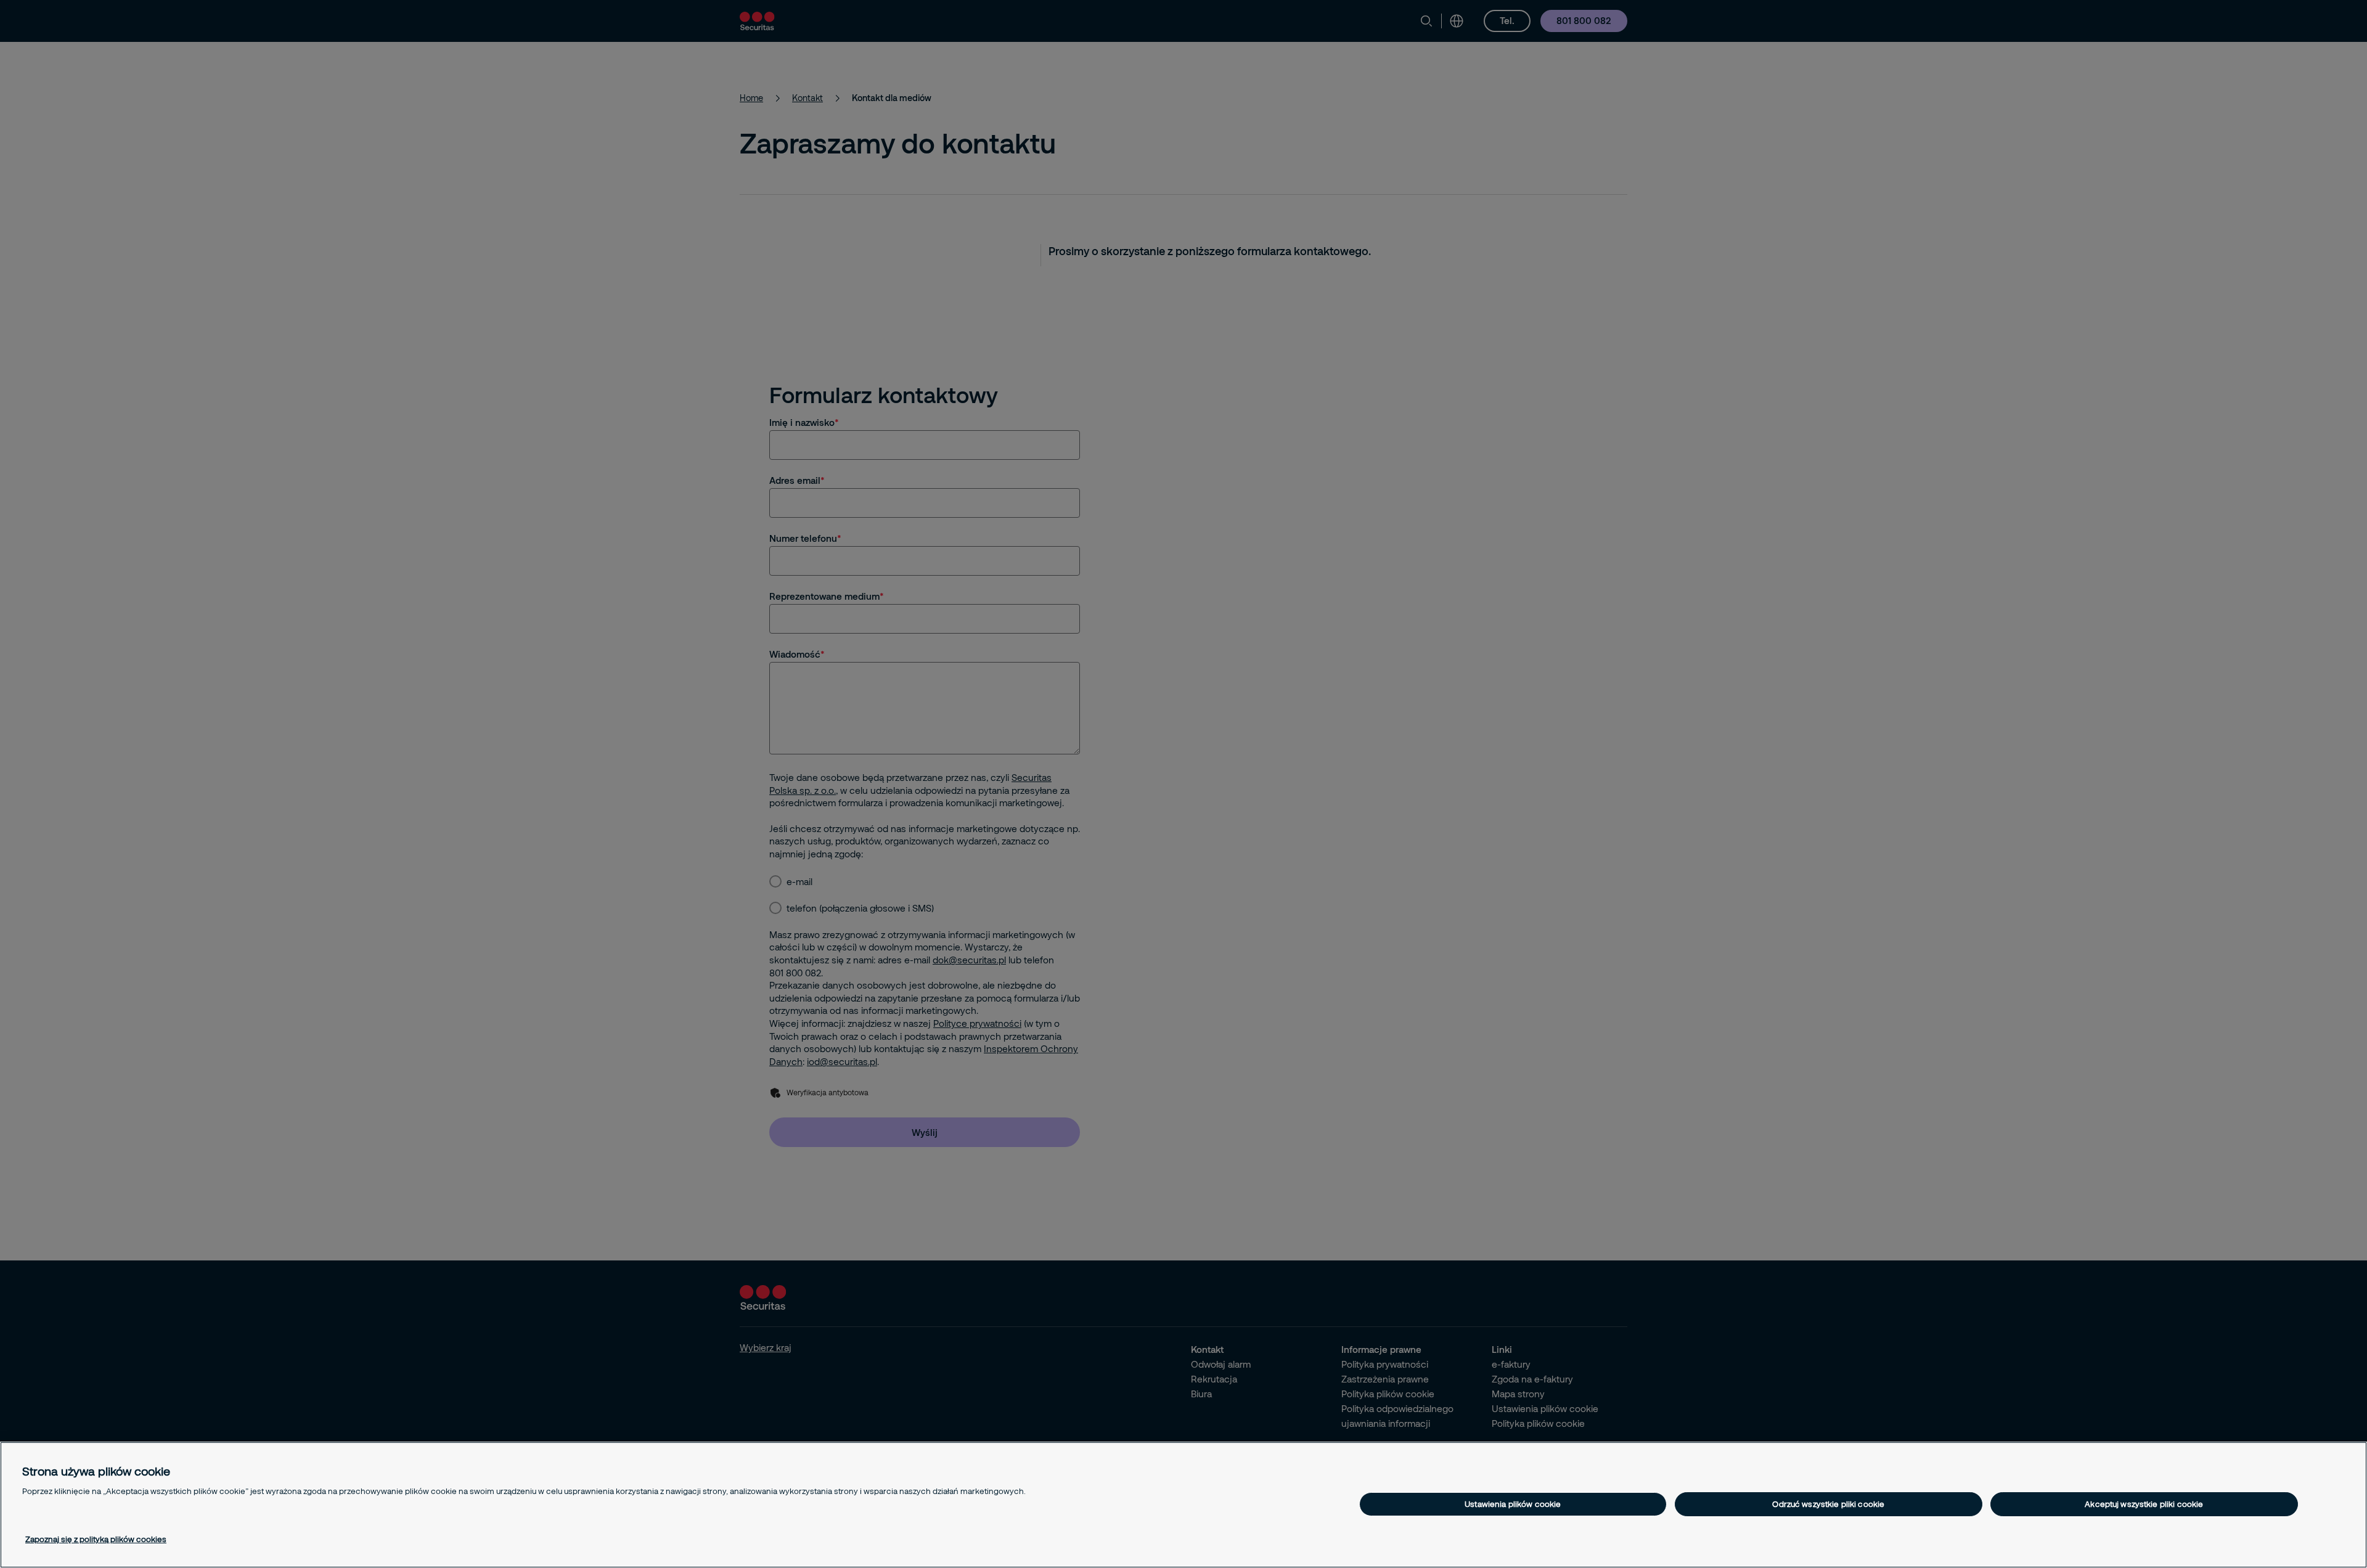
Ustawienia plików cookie (1513, 1504)
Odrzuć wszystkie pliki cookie (1828, 1504)
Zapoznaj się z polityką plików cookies (96, 1539)
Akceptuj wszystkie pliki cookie (2144, 1504)
